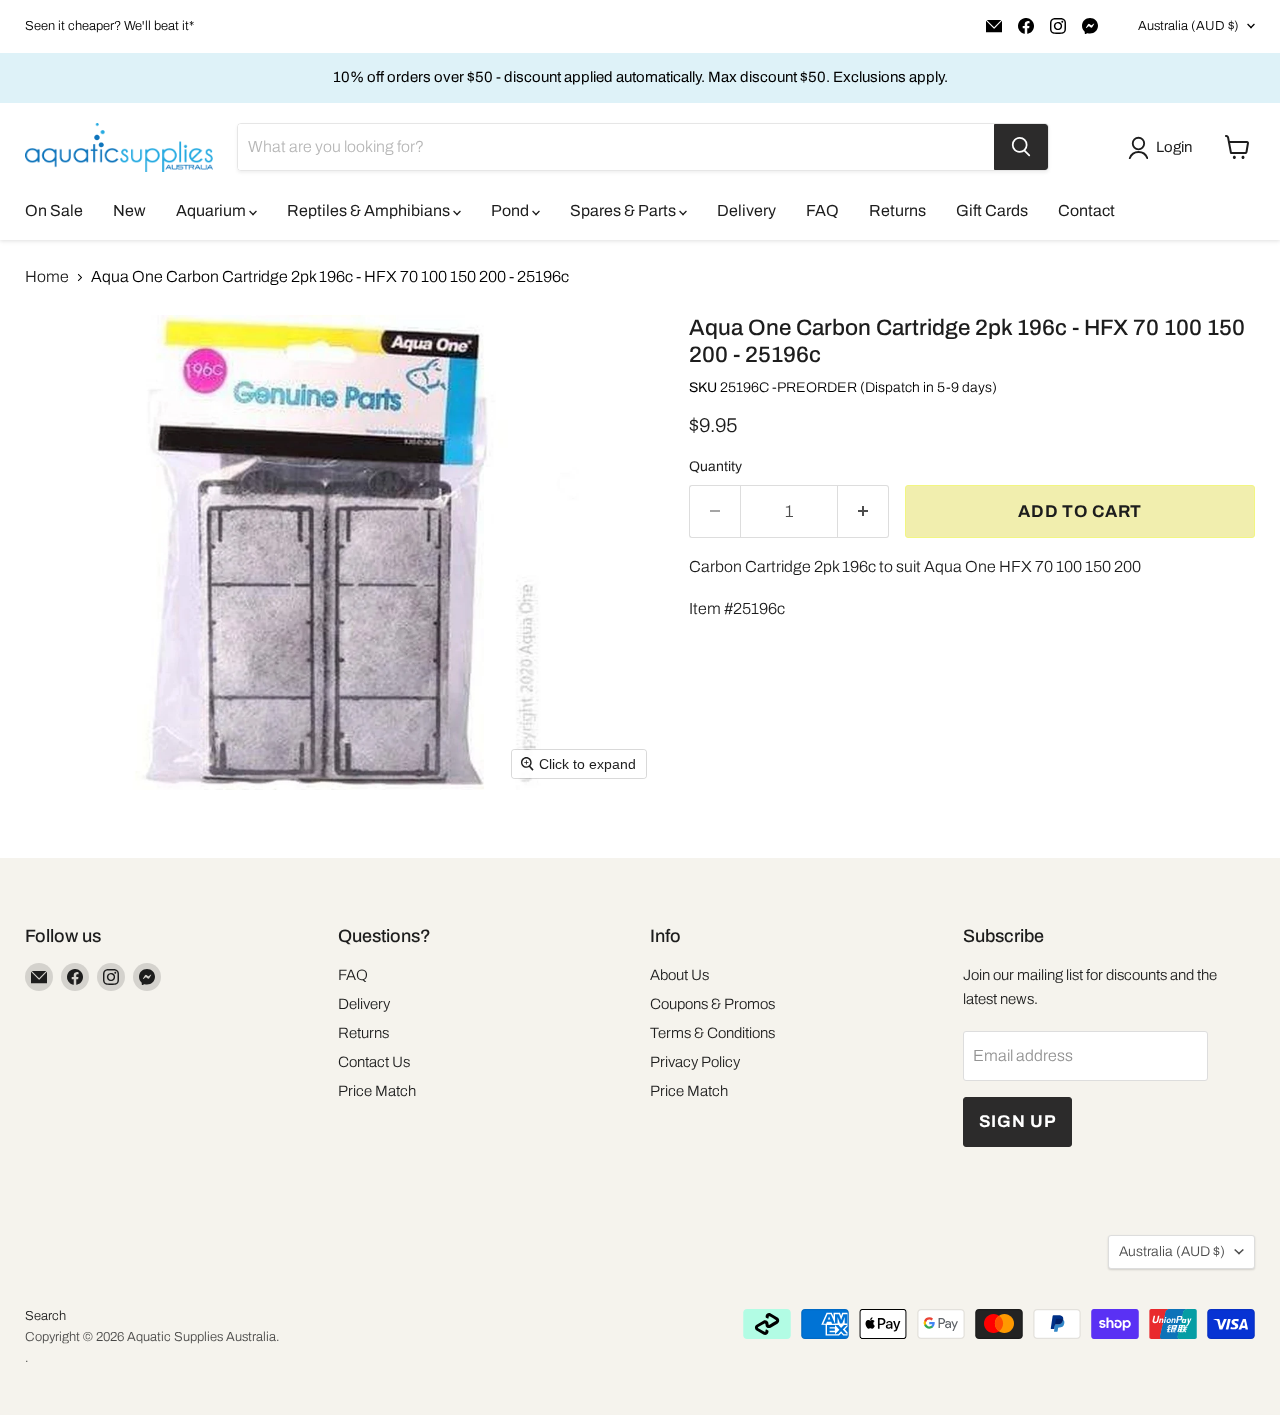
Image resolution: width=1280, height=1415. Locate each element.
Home (47, 276)
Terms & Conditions (712, 1033)
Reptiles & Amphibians (370, 210)
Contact (1086, 210)
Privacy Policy (695, 1062)
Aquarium (212, 210)
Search (45, 1316)
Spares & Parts (624, 210)
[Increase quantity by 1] (863, 512)
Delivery (746, 210)
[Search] (1021, 147)
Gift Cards (992, 210)
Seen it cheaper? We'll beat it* (109, 26)
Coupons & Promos (712, 1004)
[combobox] (616, 147)
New (129, 210)
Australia (1188, 26)
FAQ (822, 210)
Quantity (715, 466)
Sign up (1018, 1121)
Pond (511, 210)
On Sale (54, 210)
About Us (679, 975)
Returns (897, 210)
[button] (1164, 148)
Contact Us (374, 1062)
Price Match (377, 1091)
